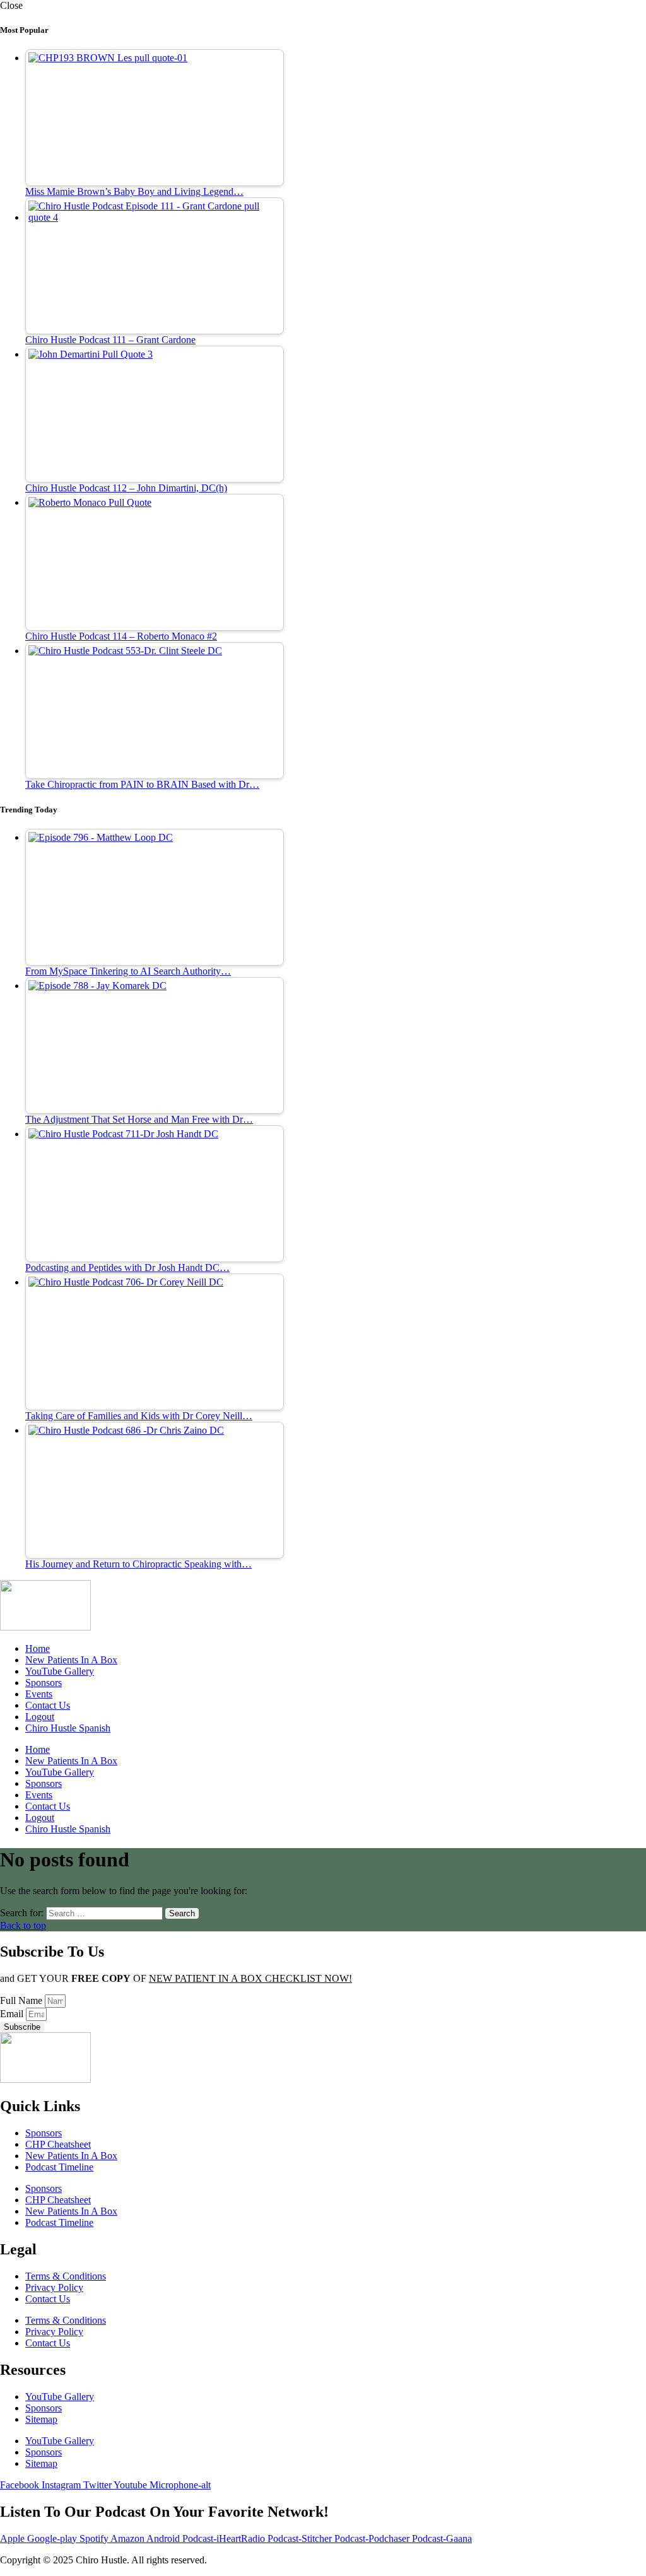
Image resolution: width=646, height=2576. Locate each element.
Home (38, 1648)
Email (13, 2014)
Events (39, 1694)
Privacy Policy (54, 2287)
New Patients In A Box (71, 1660)
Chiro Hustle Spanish (68, 1728)
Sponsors (44, 1683)
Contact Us (48, 1705)
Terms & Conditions (66, 2276)
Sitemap (41, 2419)
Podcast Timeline (59, 2167)
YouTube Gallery (60, 1671)
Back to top (23, 1925)
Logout (40, 1717)
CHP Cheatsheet (58, 2144)
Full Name (22, 2000)
